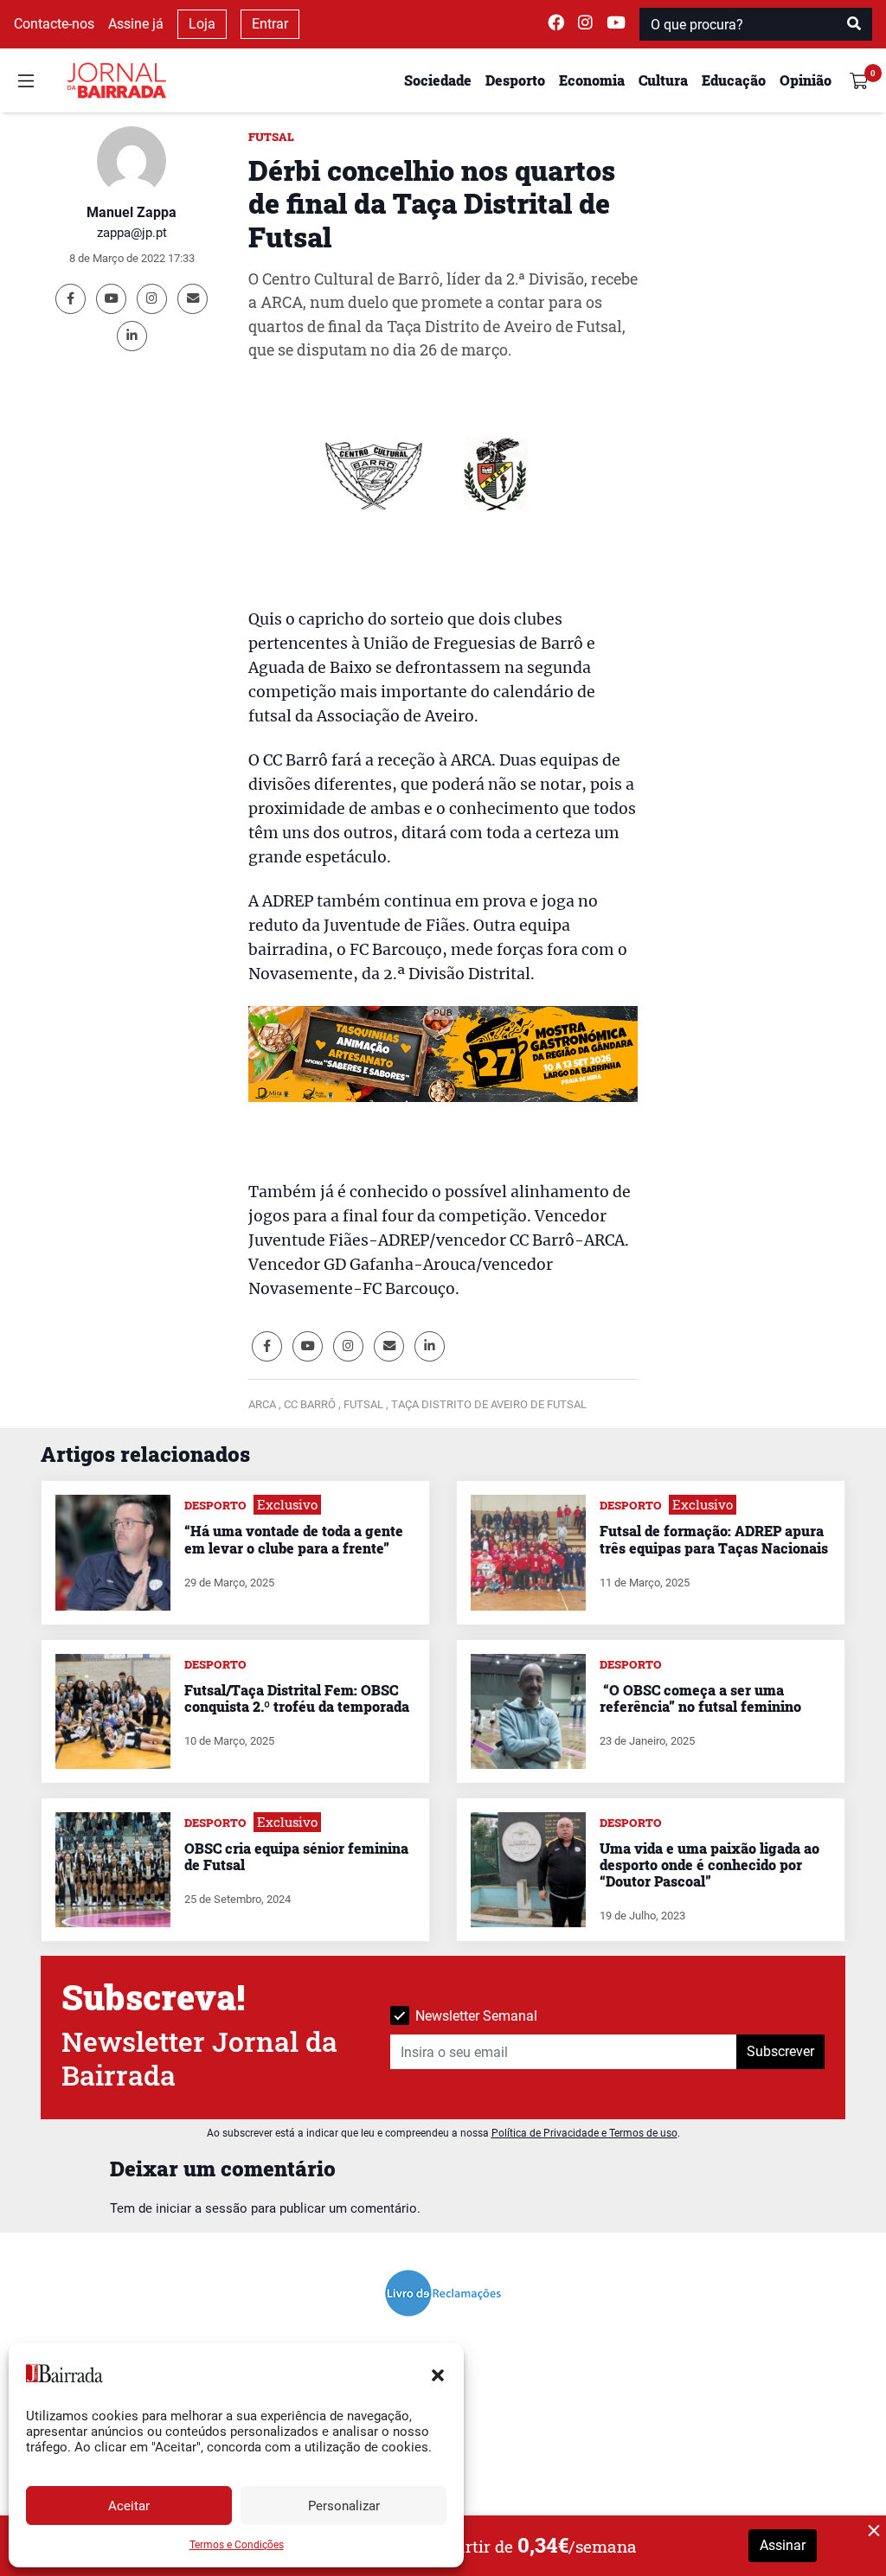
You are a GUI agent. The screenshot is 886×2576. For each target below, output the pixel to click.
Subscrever (780, 2051)
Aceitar (129, 2506)
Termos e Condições (237, 2545)
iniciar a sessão (202, 2208)
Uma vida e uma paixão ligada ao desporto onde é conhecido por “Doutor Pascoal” (709, 1865)
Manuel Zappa (132, 212)
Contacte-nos (54, 24)
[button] (438, 2374)
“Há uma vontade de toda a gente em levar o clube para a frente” (294, 1539)
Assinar (783, 2545)
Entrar (270, 24)
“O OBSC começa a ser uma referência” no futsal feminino (700, 1698)
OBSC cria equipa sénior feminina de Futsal (296, 1856)
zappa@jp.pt (132, 233)
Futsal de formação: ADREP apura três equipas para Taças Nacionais (714, 1539)
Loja (202, 24)
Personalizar (344, 2506)
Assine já (136, 24)
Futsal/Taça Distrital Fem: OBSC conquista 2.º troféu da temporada (297, 1698)
